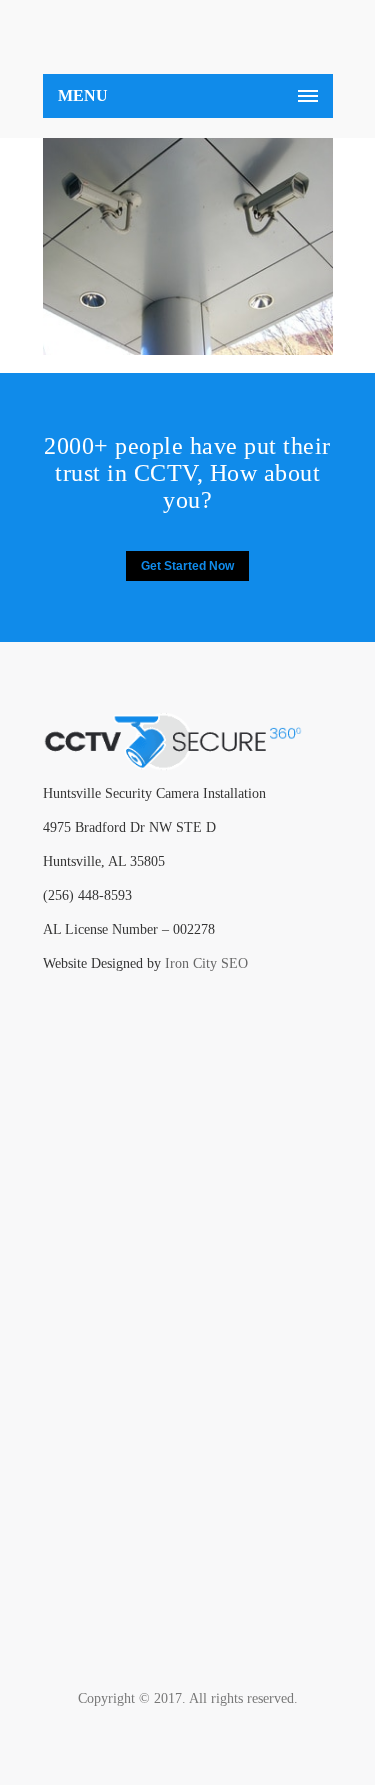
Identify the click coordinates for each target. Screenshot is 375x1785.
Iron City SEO (206, 963)
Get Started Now (187, 566)
